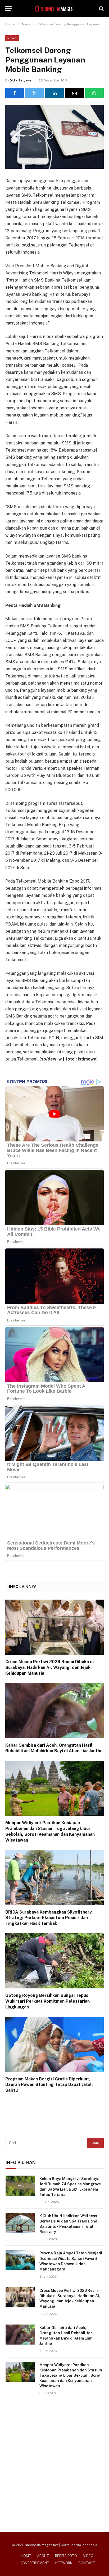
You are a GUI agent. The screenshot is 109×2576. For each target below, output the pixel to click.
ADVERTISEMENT (35, 2563)
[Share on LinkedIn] (54, 93)
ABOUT (43, 2556)
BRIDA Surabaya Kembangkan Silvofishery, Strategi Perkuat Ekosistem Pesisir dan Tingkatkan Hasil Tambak (49, 1918)
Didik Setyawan (22, 80)
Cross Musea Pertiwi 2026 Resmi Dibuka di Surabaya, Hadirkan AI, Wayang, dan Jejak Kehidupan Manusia (49, 1667)
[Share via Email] (74, 93)
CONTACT (87, 2563)
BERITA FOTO (66, 2556)
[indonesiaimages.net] (54, 9)
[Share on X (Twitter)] (34, 93)
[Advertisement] (54, 2462)
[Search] (101, 9)
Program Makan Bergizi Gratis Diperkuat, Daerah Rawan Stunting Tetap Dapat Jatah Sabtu (49, 2085)
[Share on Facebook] (15, 93)
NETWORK (64, 2563)
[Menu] (9, 9)
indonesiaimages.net (42, 2545)
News (12, 38)
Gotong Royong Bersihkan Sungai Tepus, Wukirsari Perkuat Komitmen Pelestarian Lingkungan (47, 2001)
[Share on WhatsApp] (94, 93)
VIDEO (88, 2556)
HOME (26, 2556)
